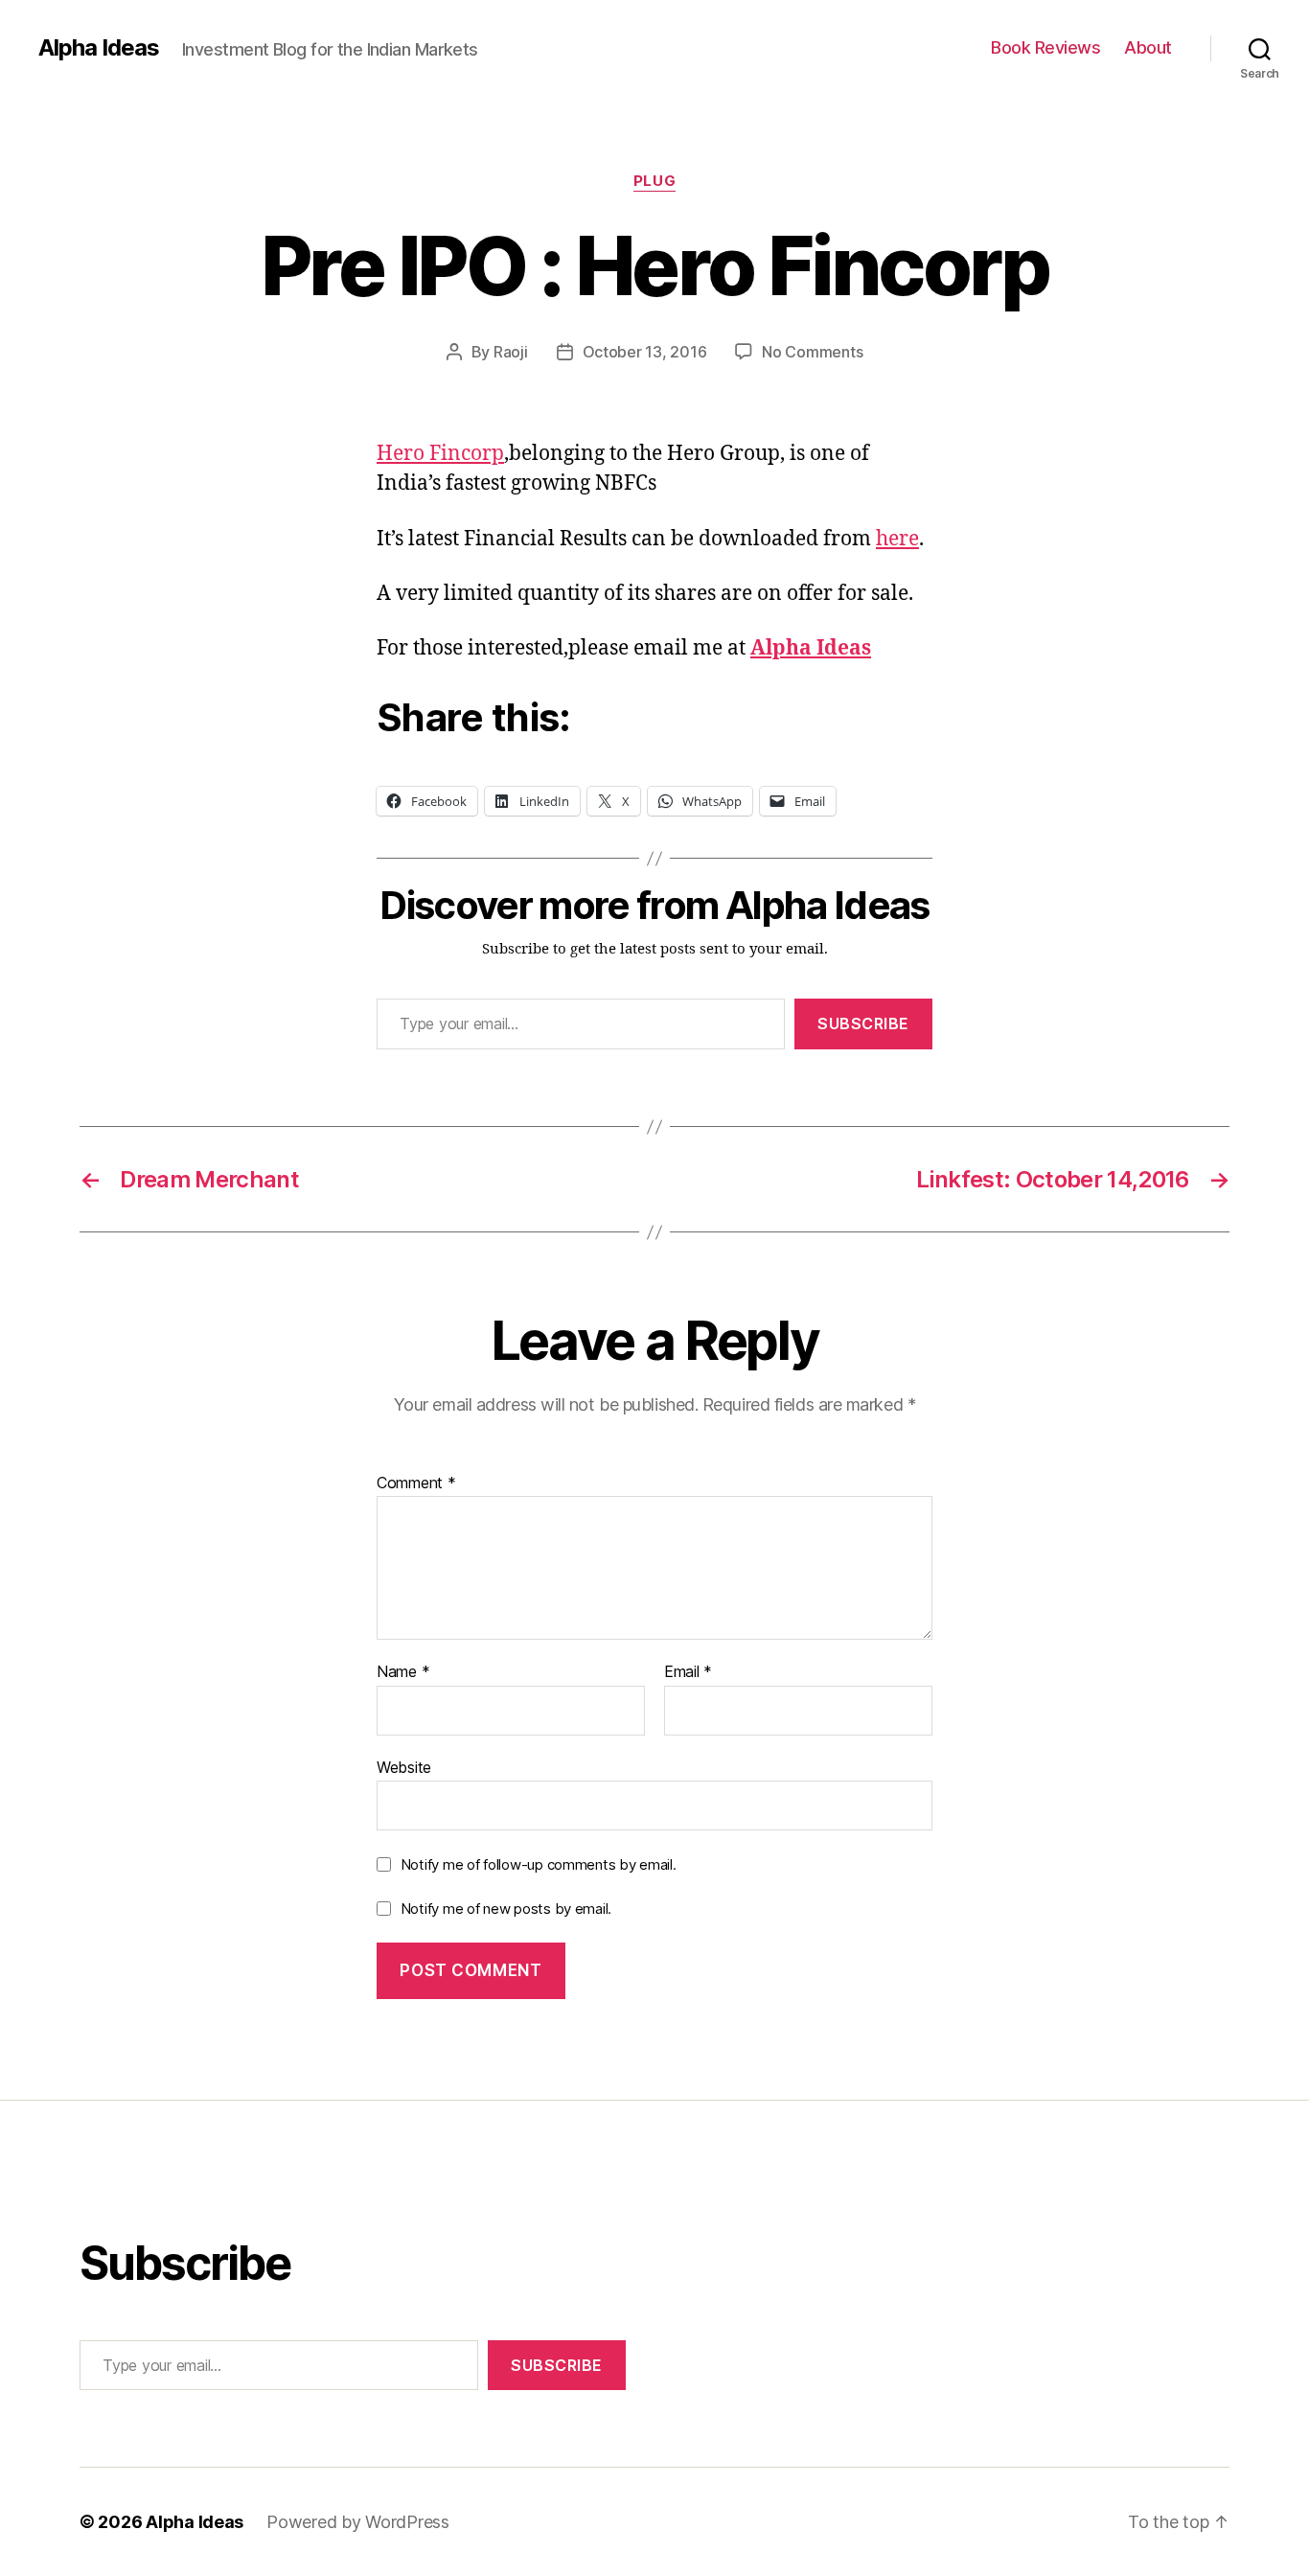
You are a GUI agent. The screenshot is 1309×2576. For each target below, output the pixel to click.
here (897, 539)
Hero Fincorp (440, 454)
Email (688, 1672)
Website (404, 1767)
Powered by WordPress (358, 2522)
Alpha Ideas (99, 48)
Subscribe (863, 1023)
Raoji (511, 352)
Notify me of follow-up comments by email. (539, 1864)
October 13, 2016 (645, 352)
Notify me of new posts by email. (506, 1909)
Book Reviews (1045, 47)
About (1148, 47)
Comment (416, 1483)
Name (403, 1672)
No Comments (812, 352)
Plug (654, 181)
